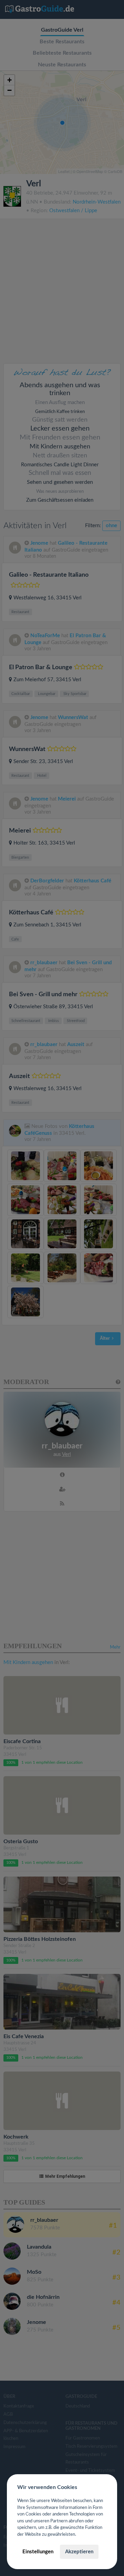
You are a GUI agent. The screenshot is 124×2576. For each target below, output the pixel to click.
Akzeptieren (79, 2552)
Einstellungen (38, 2552)
